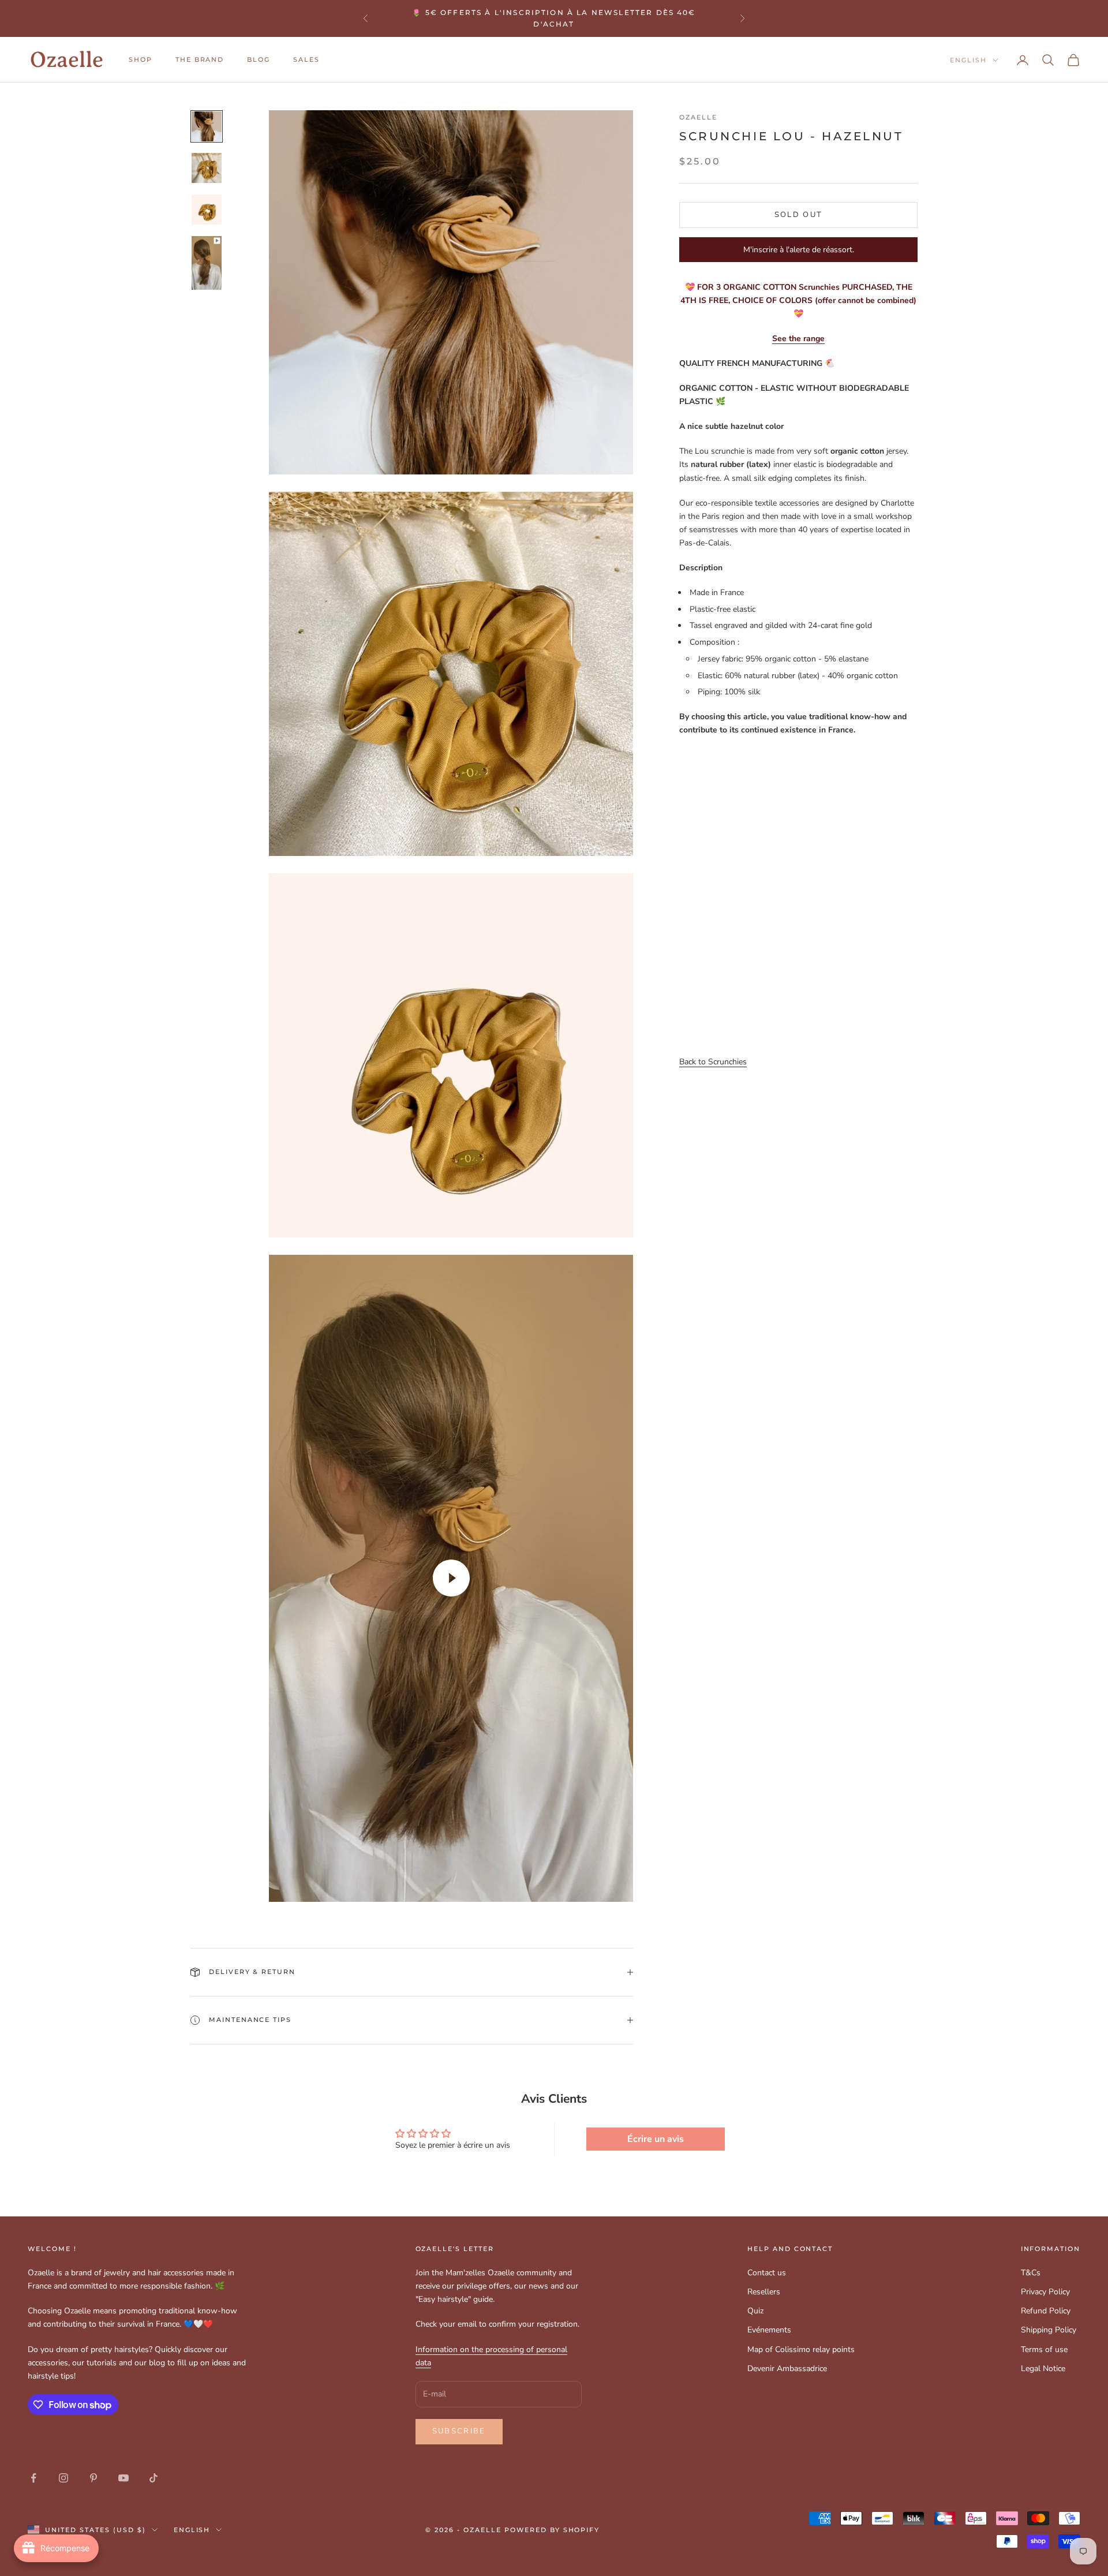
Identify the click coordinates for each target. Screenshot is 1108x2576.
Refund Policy (1046, 2311)
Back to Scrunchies (713, 1062)
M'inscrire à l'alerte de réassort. (799, 250)
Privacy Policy (1045, 2292)
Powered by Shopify (552, 2530)
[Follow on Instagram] (63, 2478)
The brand (200, 60)
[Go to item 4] (207, 263)
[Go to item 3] (207, 210)
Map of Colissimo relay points (801, 2349)
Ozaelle (698, 117)
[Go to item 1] (207, 126)
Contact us (767, 2273)
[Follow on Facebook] (33, 2478)
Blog (259, 60)
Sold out (799, 215)
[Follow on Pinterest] (93, 2478)
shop (141, 60)
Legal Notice (1043, 2369)
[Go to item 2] (207, 168)
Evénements (769, 2330)
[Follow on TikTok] (154, 2478)
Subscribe (459, 2431)
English (968, 60)
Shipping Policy (1049, 2330)
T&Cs (1031, 2273)
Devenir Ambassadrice (787, 2369)
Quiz (755, 2311)
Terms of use (1044, 2349)
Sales (306, 60)
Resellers (764, 2292)
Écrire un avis (656, 2139)
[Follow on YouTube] (123, 2478)
